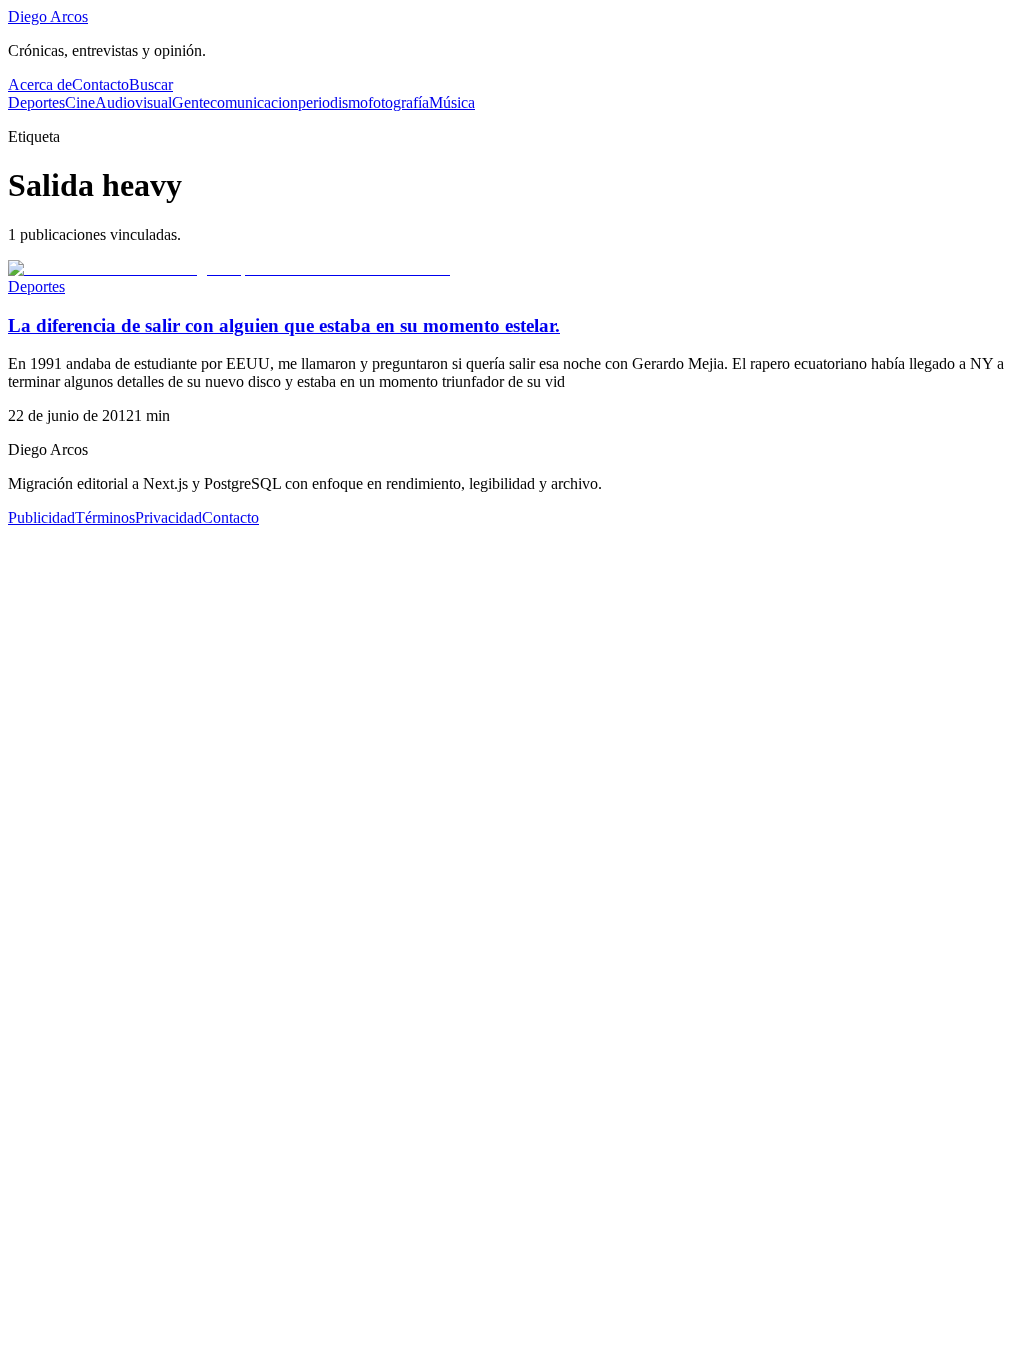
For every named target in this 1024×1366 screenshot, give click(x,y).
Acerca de (40, 84)
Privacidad (168, 517)
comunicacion (254, 102)
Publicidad (41, 517)
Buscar (151, 84)
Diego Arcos (48, 16)
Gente (191, 102)
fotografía (398, 102)
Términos (105, 517)
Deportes (36, 102)
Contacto (100, 84)
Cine (80, 102)
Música (452, 102)
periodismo (333, 102)
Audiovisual (133, 102)
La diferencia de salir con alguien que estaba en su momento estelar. (284, 325)
